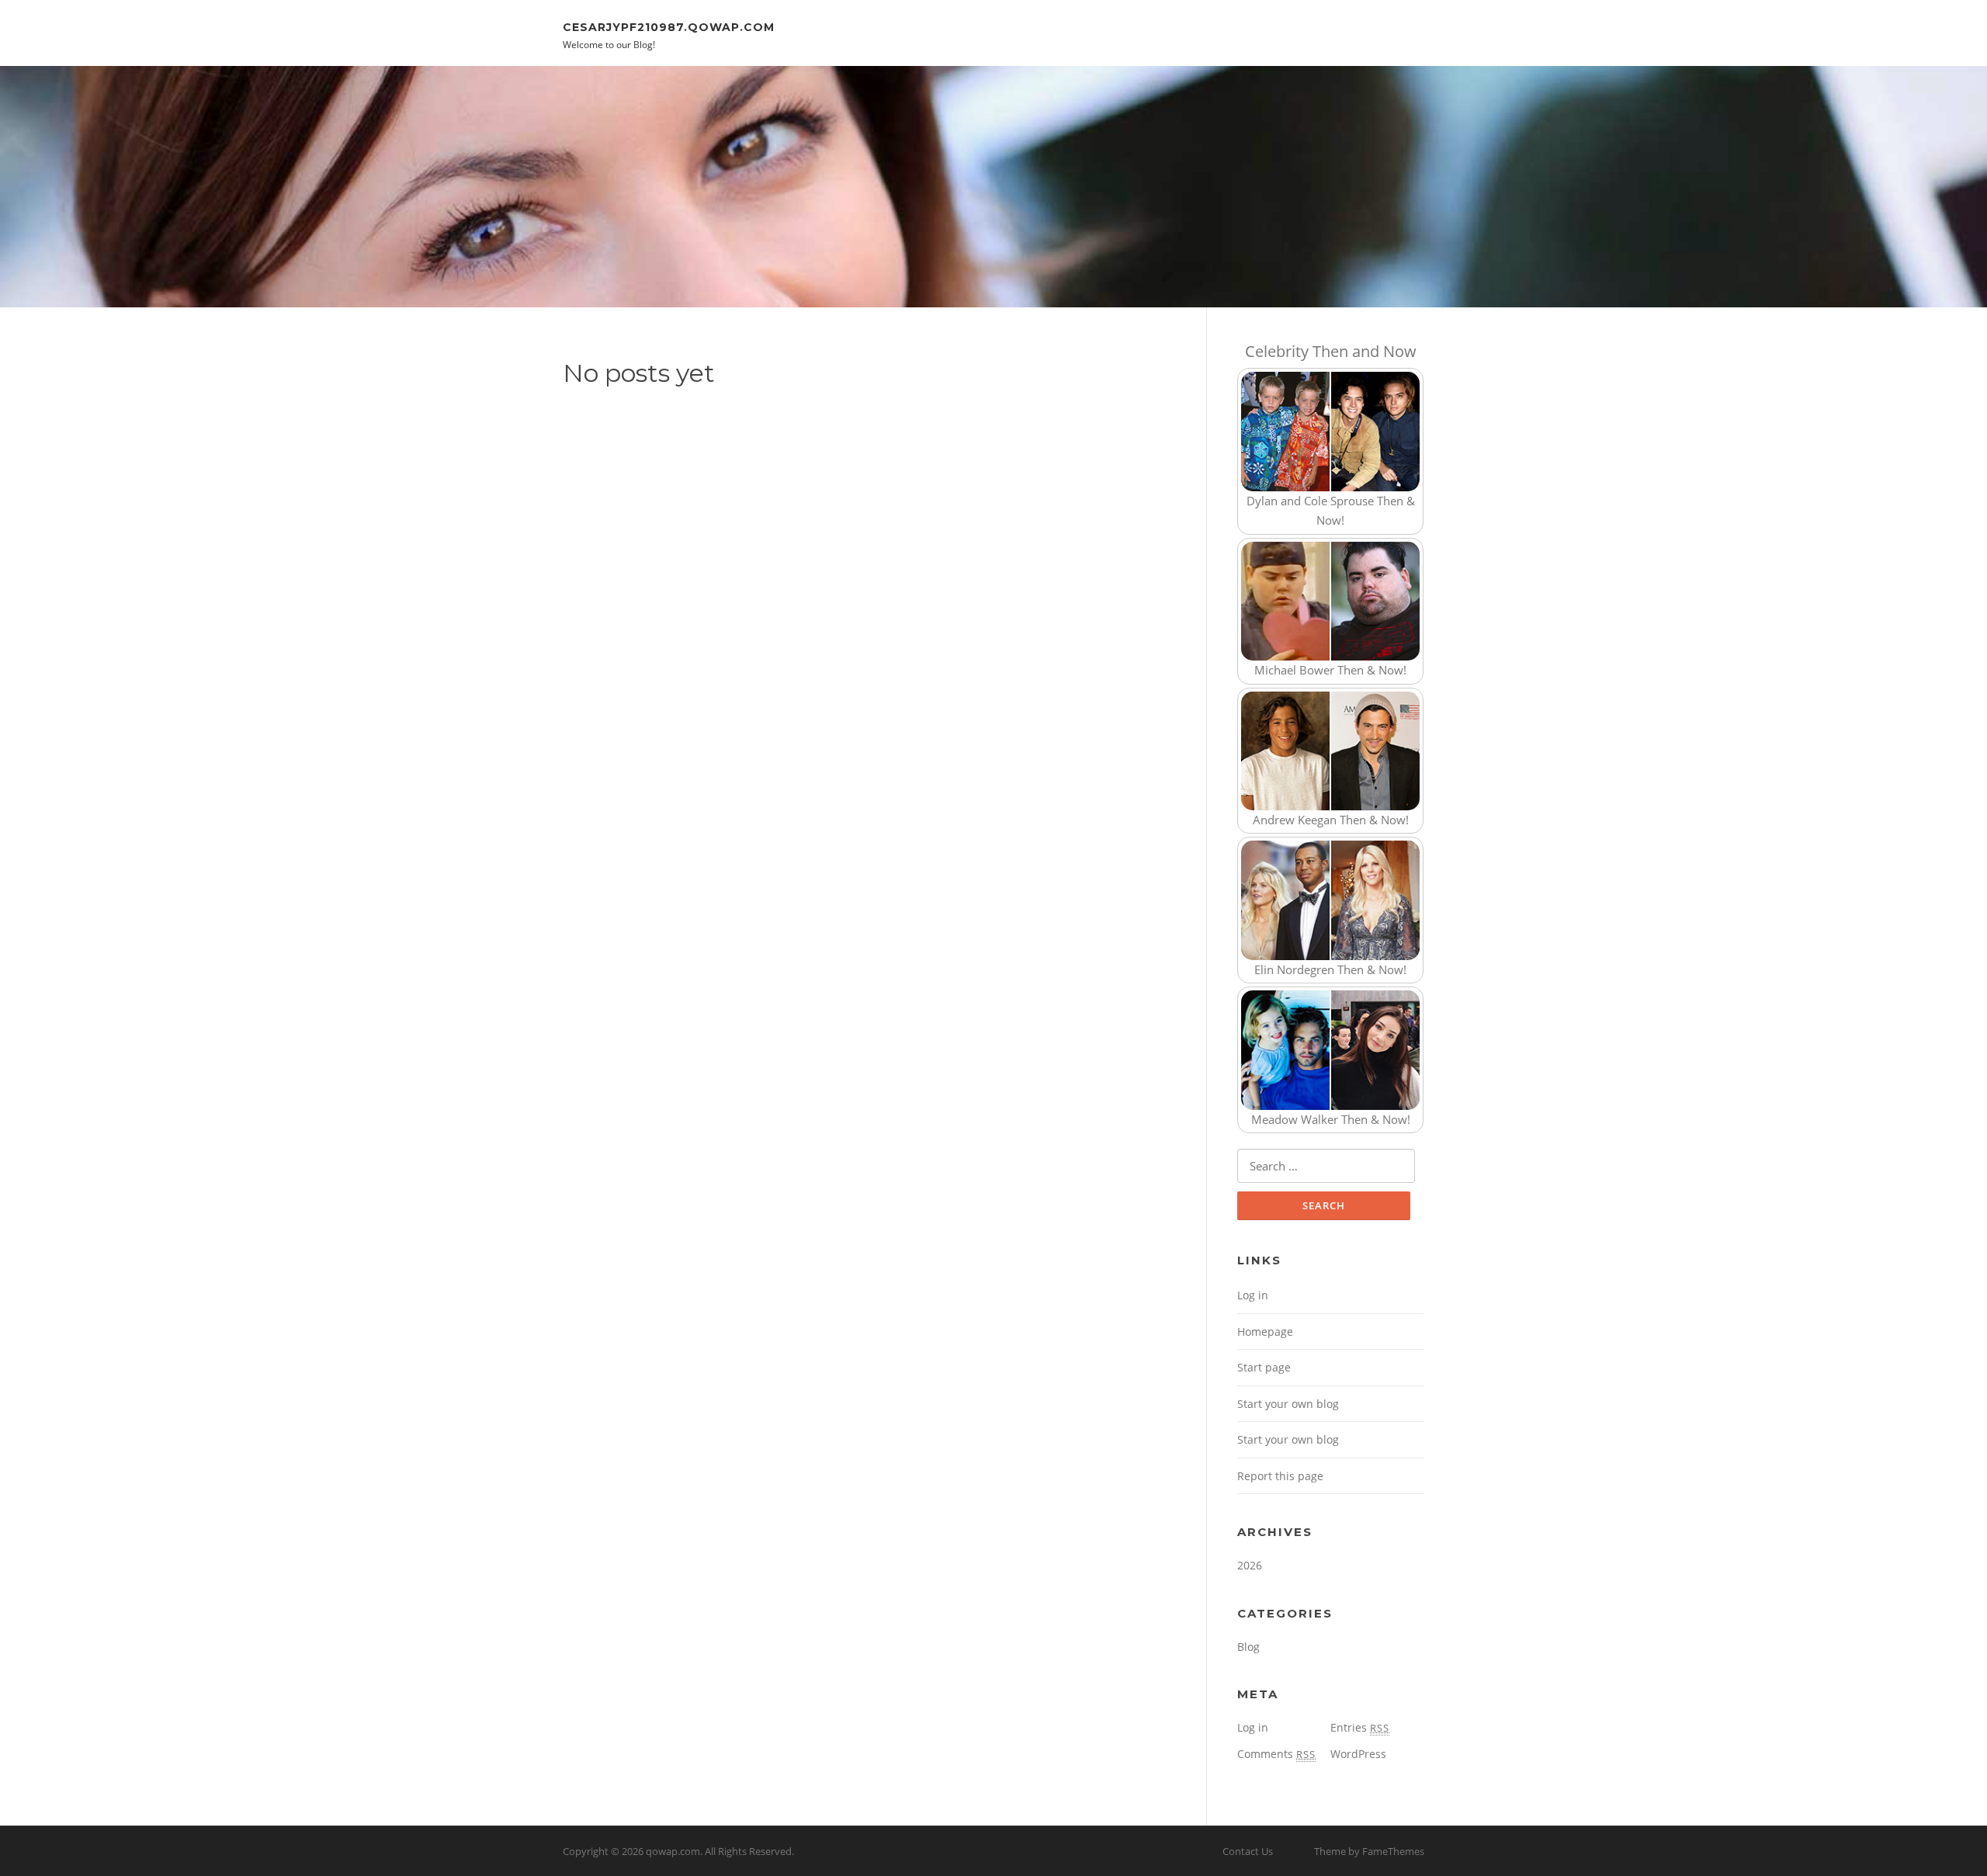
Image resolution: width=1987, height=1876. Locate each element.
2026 (1250, 1565)
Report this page (1280, 1476)
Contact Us (1248, 1851)
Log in (1253, 1295)
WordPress (1358, 1754)
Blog (1248, 1647)
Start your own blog (1288, 1404)
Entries (1360, 1727)
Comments (1276, 1754)
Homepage (1265, 1332)
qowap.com (673, 1851)
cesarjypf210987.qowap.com (669, 26)
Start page (1264, 1367)
